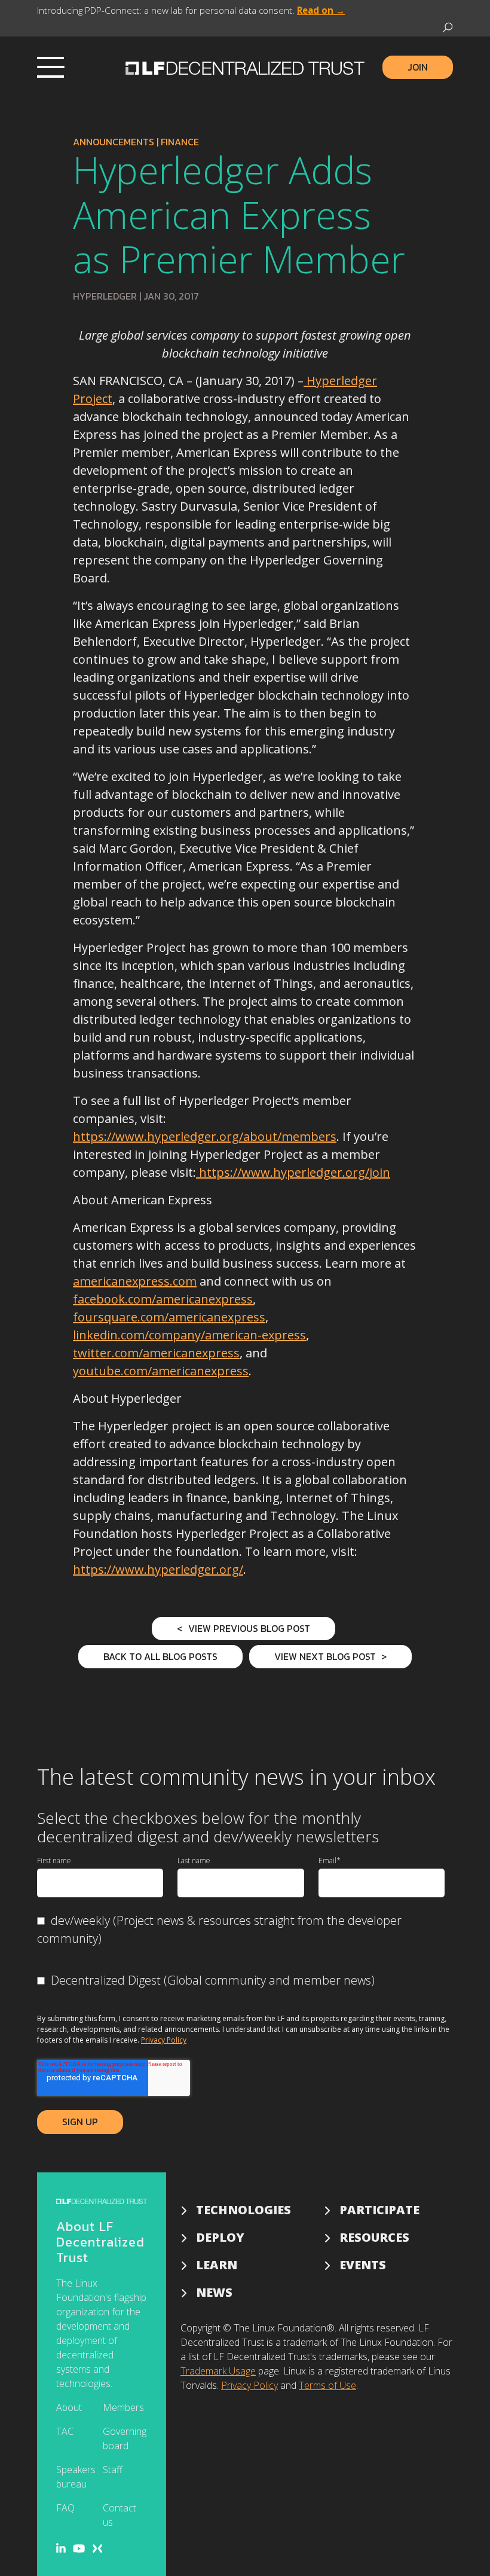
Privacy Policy (164, 2040)
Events (363, 2265)
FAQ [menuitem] (65, 2508)
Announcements (114, 142)
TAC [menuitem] (65, 2431)
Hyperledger (105, 296)
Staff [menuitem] (113, 2470)
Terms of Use (327, 2385)
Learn (217, 2265)
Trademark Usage (218, 2371)
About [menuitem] (69, 2407)
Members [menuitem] (123, 2407)
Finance (180, 142)
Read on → (321, 10)
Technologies (244, 2210)
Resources (374, 2237)
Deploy (220, 2237)
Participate (379, 2210)
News (214, 2292)
